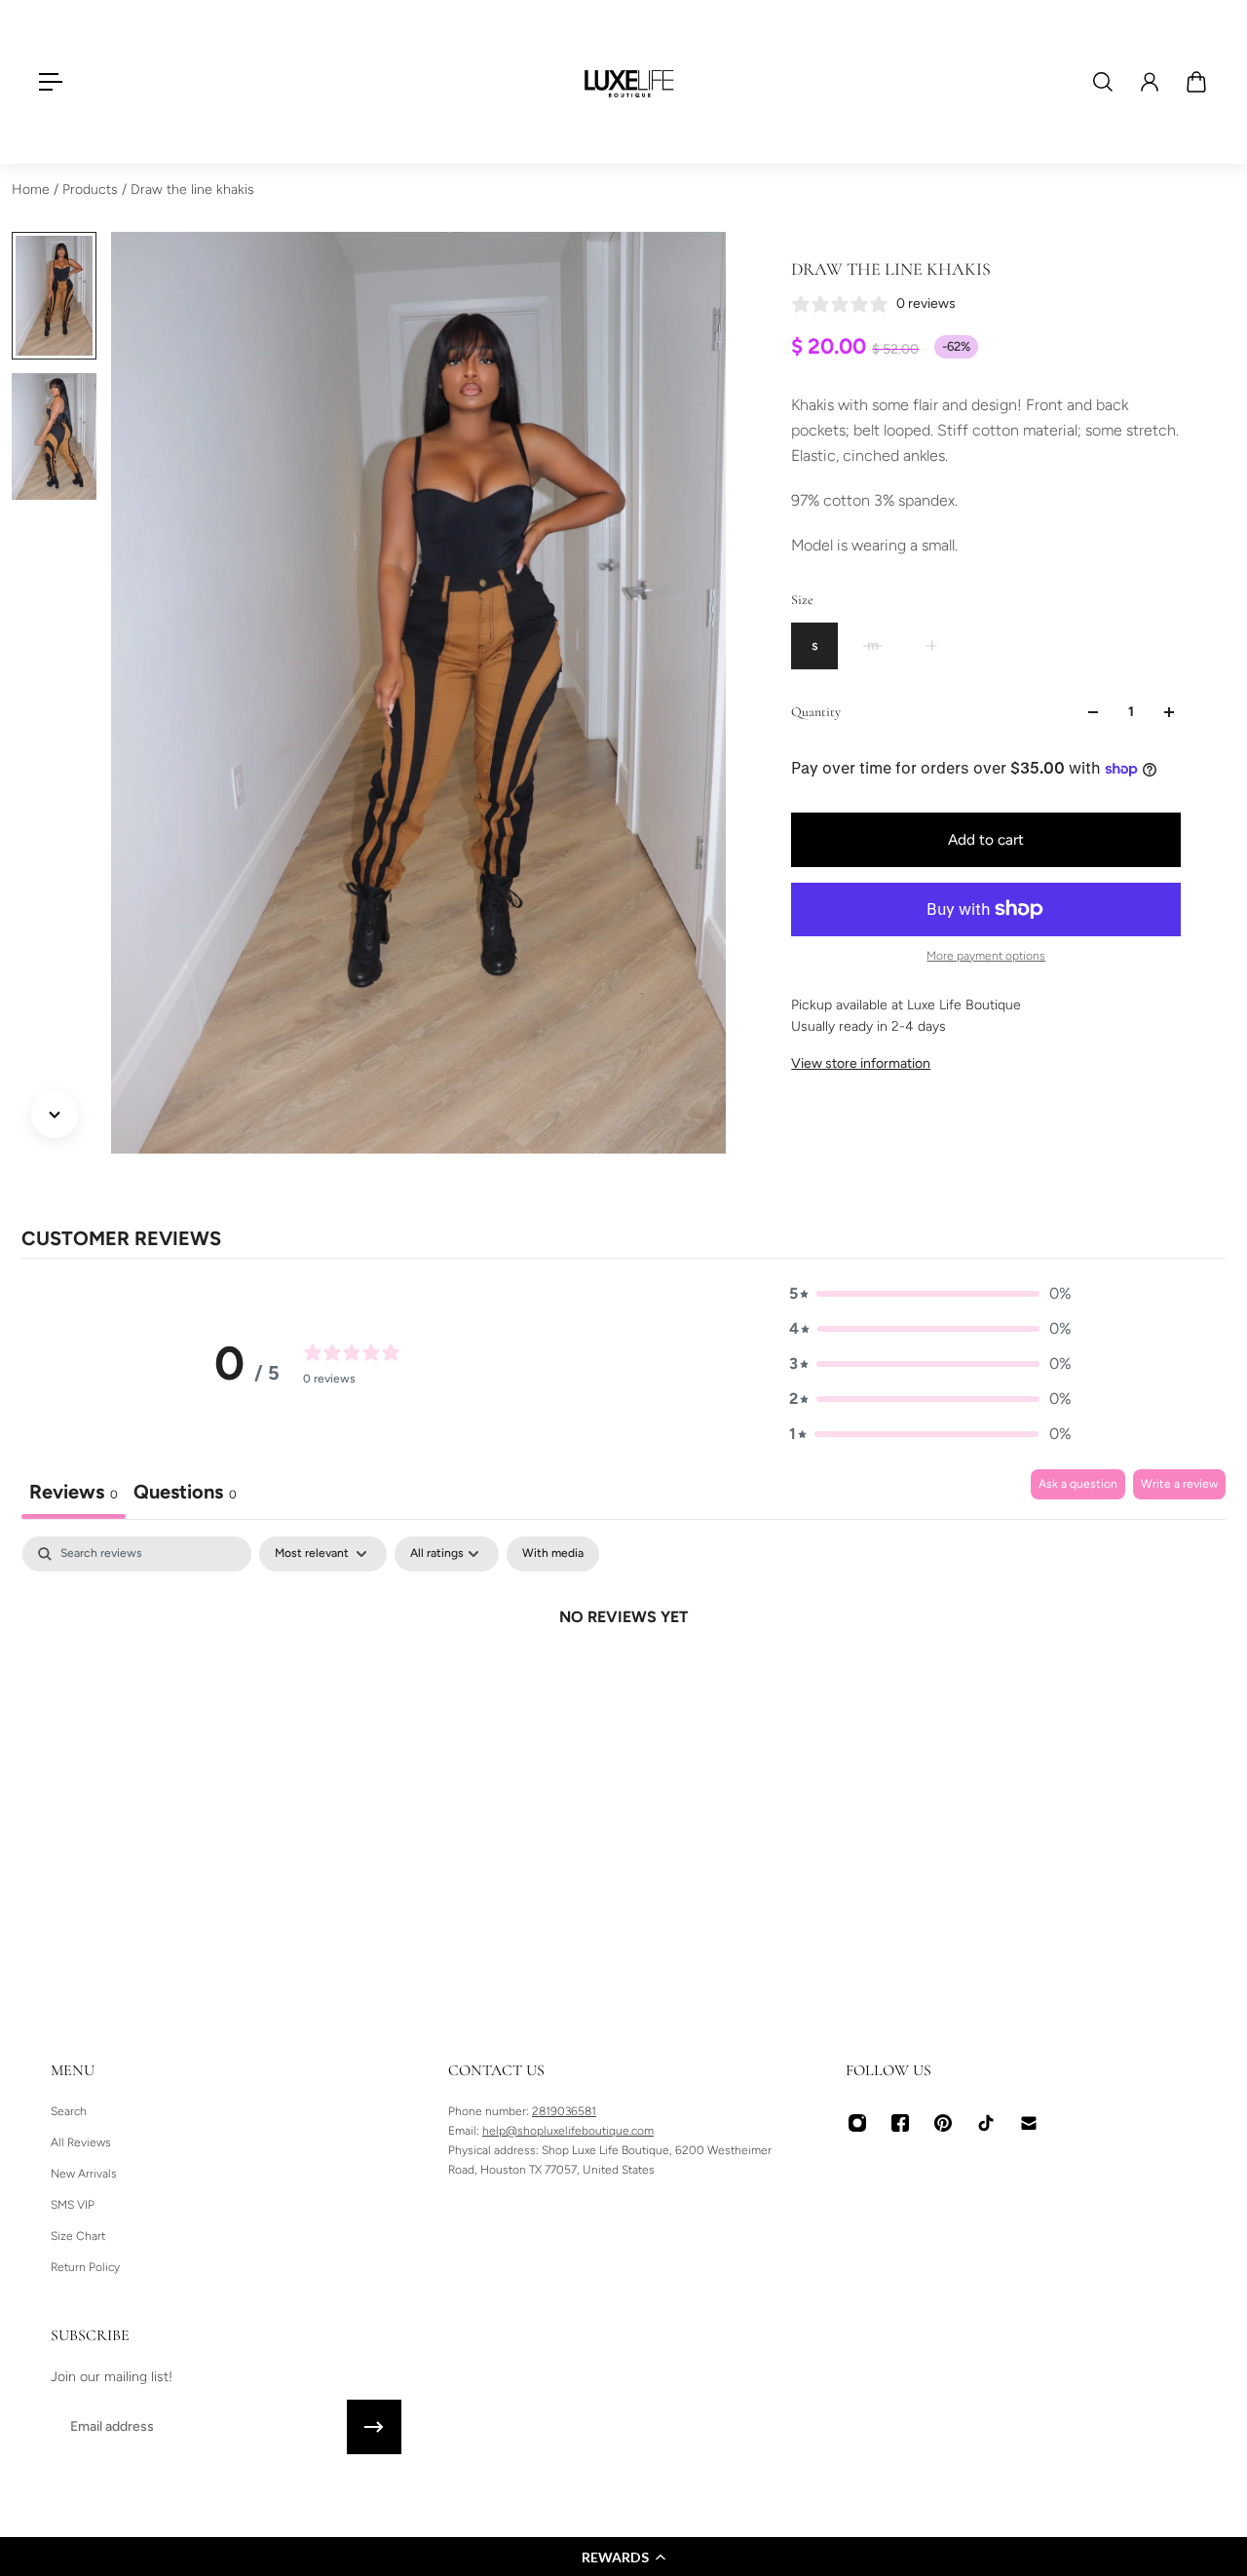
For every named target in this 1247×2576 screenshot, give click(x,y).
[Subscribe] (374, 2427)
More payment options (986, 956)
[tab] (185, 1494)
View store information (861, 1063)
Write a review (1179, 1484)
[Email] (1029, 2123)
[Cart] (1196, 82)
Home (33, 189)
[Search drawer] (1103, 82)
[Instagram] (857, 2123)
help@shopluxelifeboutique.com (568, 2131)
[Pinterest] (943, 2123)
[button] (623, 2557)
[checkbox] (553, 1554)
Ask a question (1078, 1484)
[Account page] (1150, 82)
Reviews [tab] (74, 1492)
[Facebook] (900, 2123)
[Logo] (629, 82)
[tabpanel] (623, 1683)
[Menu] (51, 82)
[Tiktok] (986, 2123)
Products (92, 189)
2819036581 (564, 2111)
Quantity (816, 712)
